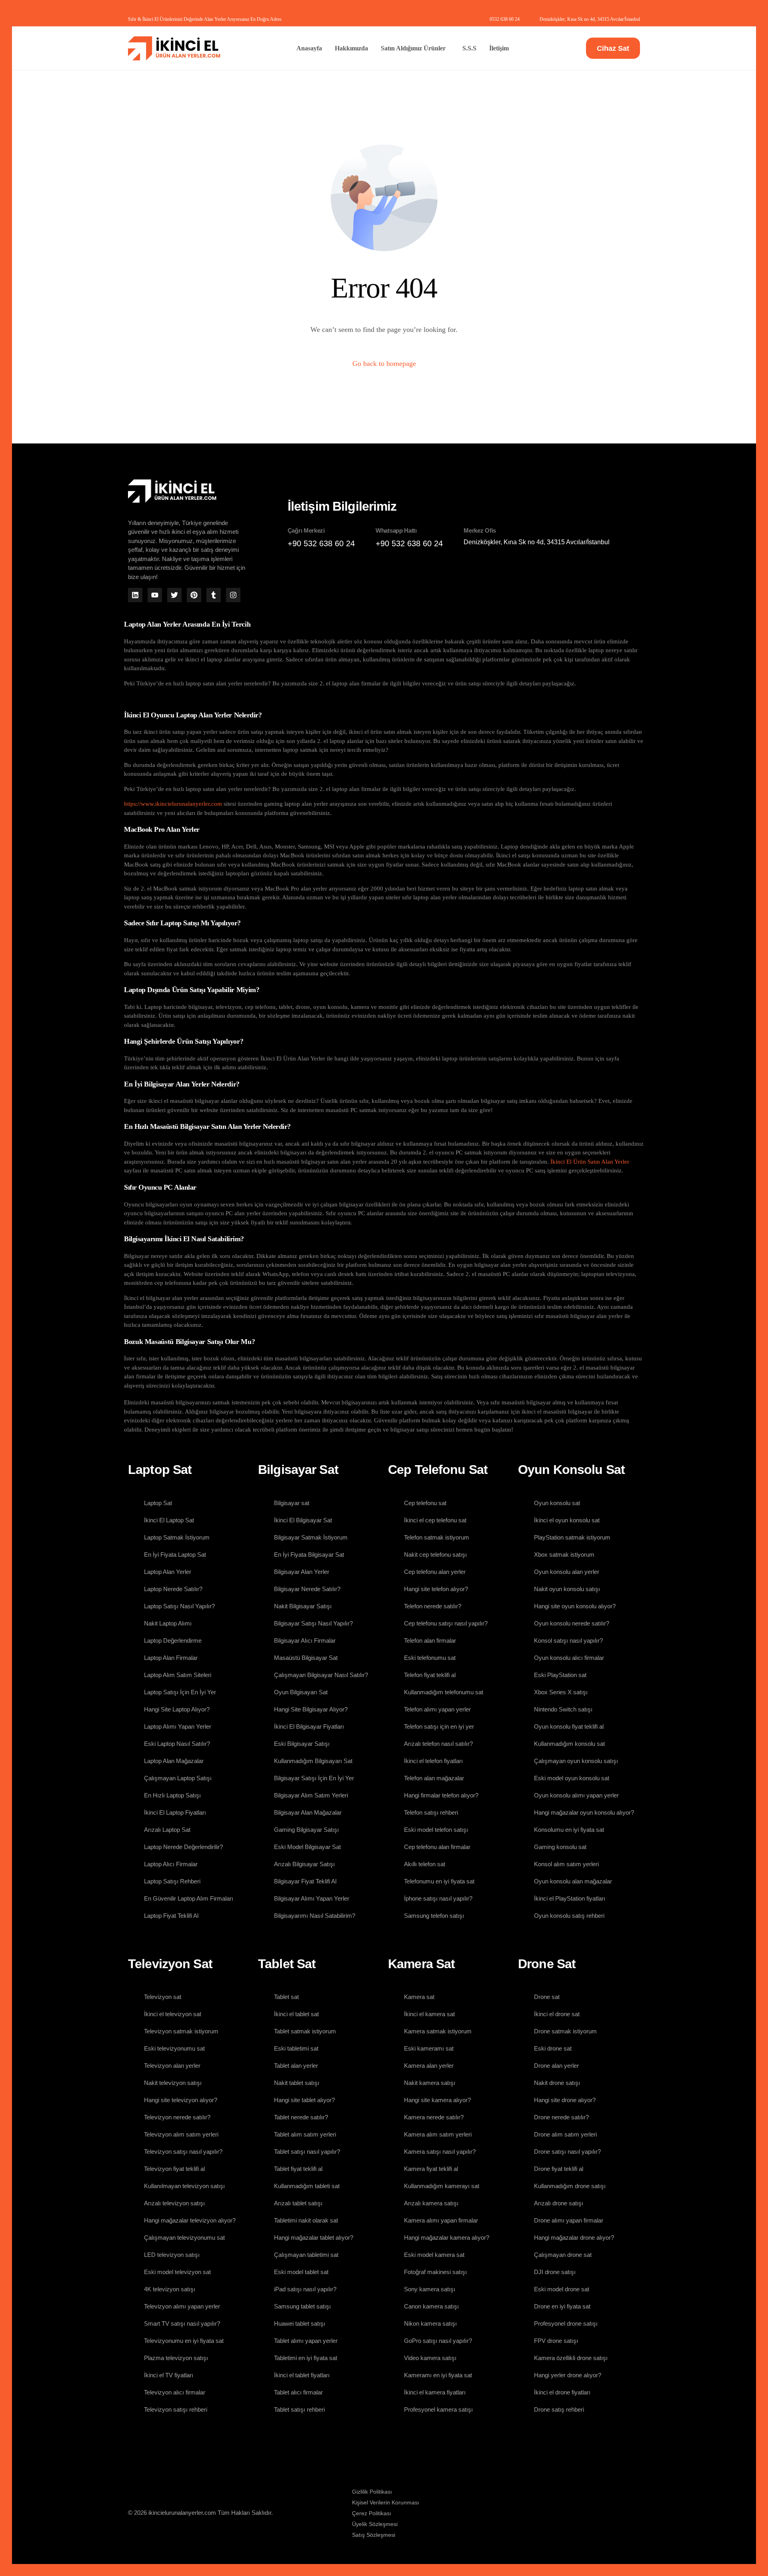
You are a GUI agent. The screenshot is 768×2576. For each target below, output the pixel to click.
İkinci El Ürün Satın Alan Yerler (590, 1162)
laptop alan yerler (306, 804)
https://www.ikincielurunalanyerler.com (173, 804)
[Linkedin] (135, 595)
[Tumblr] (214, 595)
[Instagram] (233, 595)
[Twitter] (174, 595)
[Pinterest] (194, 595)
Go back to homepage (384, 363)
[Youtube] (155, 595)
